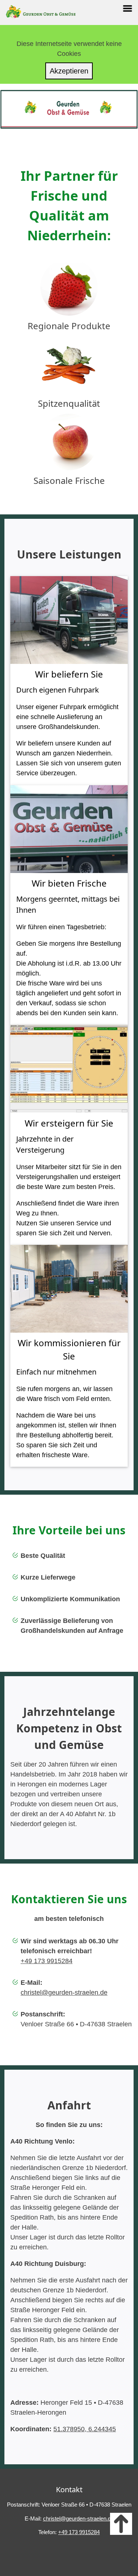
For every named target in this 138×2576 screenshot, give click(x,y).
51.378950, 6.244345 (85, 2429)
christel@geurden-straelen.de (64, 1993)
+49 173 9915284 (47, 1961)
